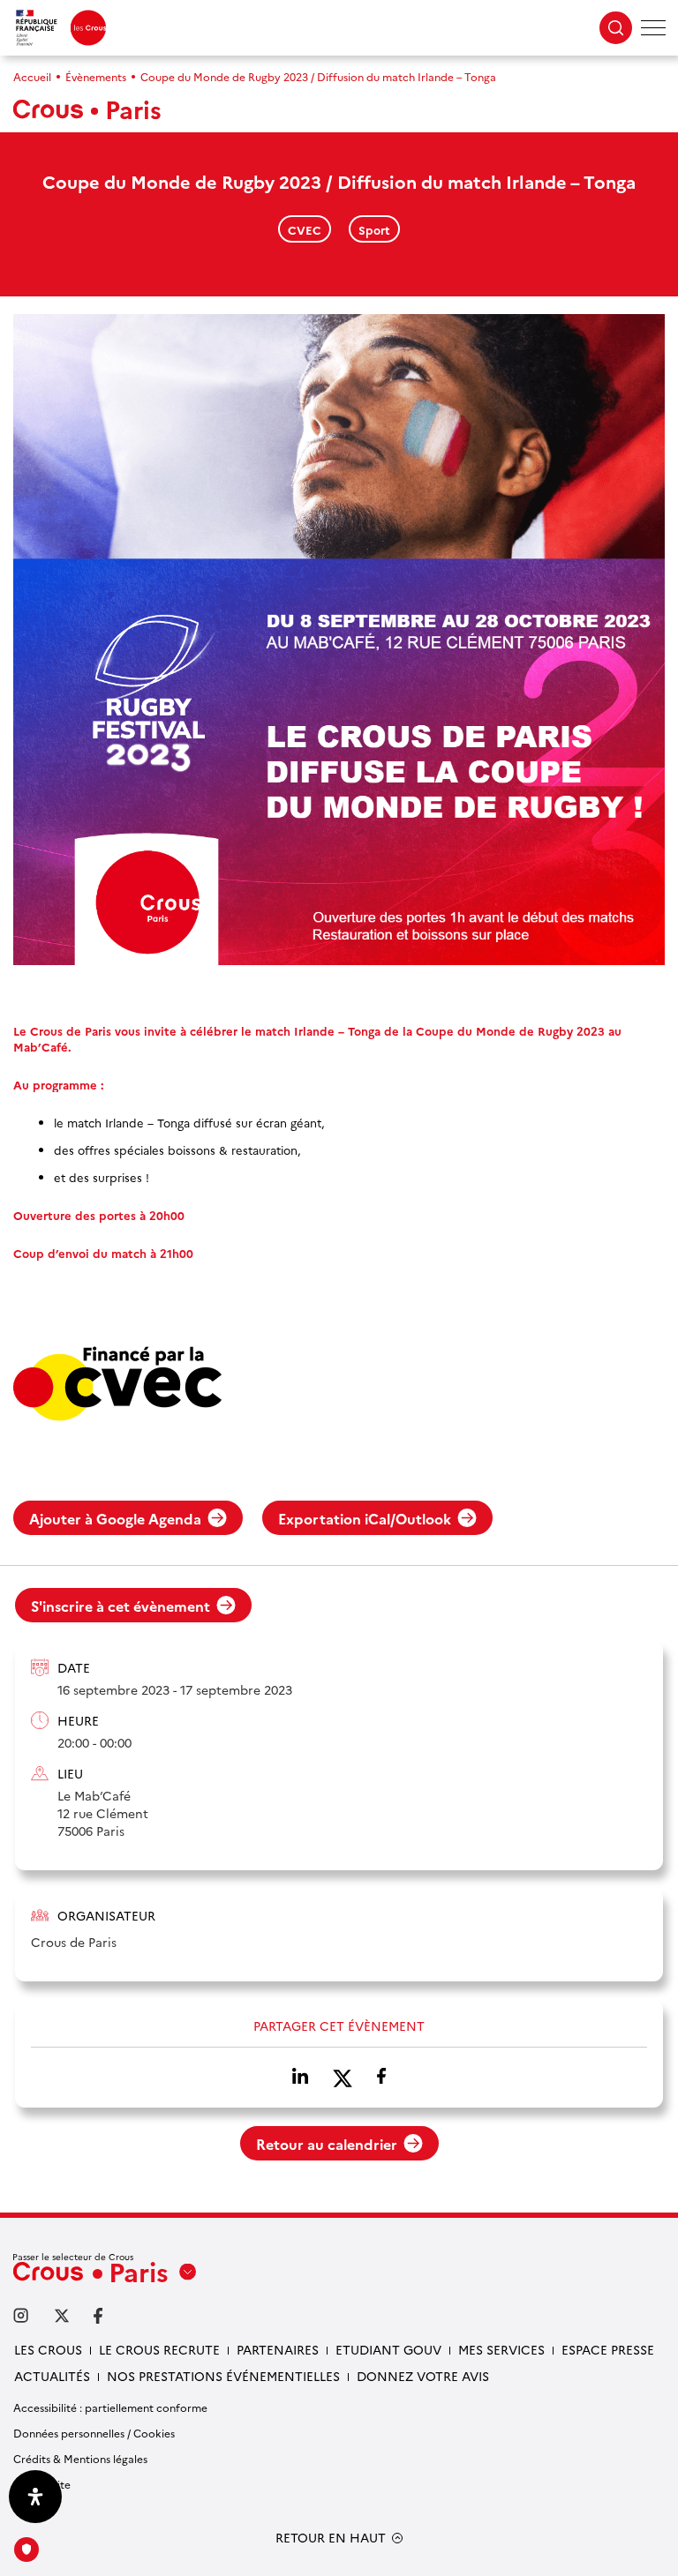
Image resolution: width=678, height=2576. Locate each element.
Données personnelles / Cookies (94, 2433)
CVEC (305, 229)
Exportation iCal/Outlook (365, 1518)
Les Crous (48, 2349)
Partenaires (278, 2349)
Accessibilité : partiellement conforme (110, 2407)
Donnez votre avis (423, 2376)
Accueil (32, 76)
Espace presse (608, 2349)
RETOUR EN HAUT (331, 2538)
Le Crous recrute (159, 2349)
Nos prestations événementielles (223, 2376)
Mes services (501, 2349)
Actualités (52, 2376)
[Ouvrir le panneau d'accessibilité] (35, 2497)
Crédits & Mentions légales (80, 2458)
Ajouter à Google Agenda (115, 1518)
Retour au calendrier (327, 2144)
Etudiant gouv (388, 2349)
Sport (374, 229)
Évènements (96, 76)
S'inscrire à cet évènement (121, 1606)
